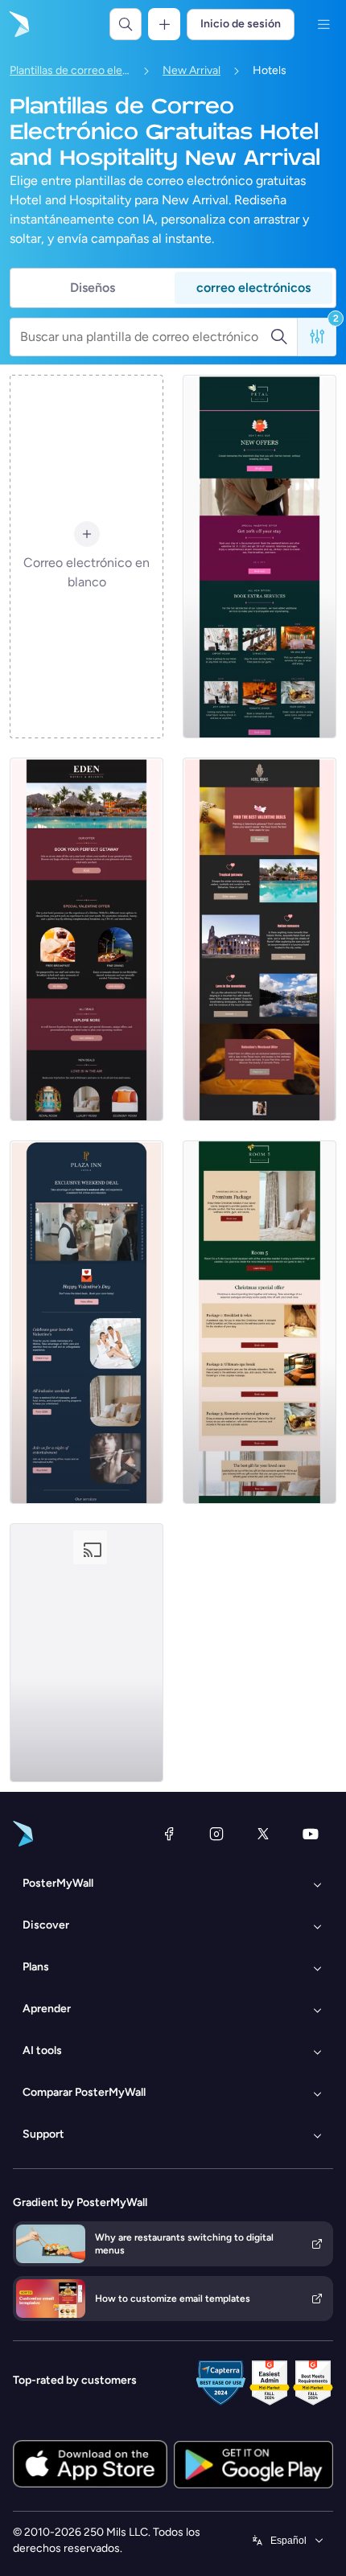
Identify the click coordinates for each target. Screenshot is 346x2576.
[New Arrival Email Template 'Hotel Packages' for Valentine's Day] (86, 939)
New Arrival (192, 70)
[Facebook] (169, 1834)
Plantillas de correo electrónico (70, 70)
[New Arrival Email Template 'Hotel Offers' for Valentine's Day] (259, 557)
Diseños (93, 288)
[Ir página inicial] (18, 24)
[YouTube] (311, 1834)
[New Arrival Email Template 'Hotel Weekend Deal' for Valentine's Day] (86, 1322)
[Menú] (323, 24)
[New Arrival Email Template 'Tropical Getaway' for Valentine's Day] (259, 939)
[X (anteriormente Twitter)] (263, 1834)
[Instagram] (216, 1834)
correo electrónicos (253, 288)
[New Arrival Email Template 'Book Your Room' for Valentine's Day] (86, 1653)
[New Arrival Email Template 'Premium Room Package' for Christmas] (259, 1322)
